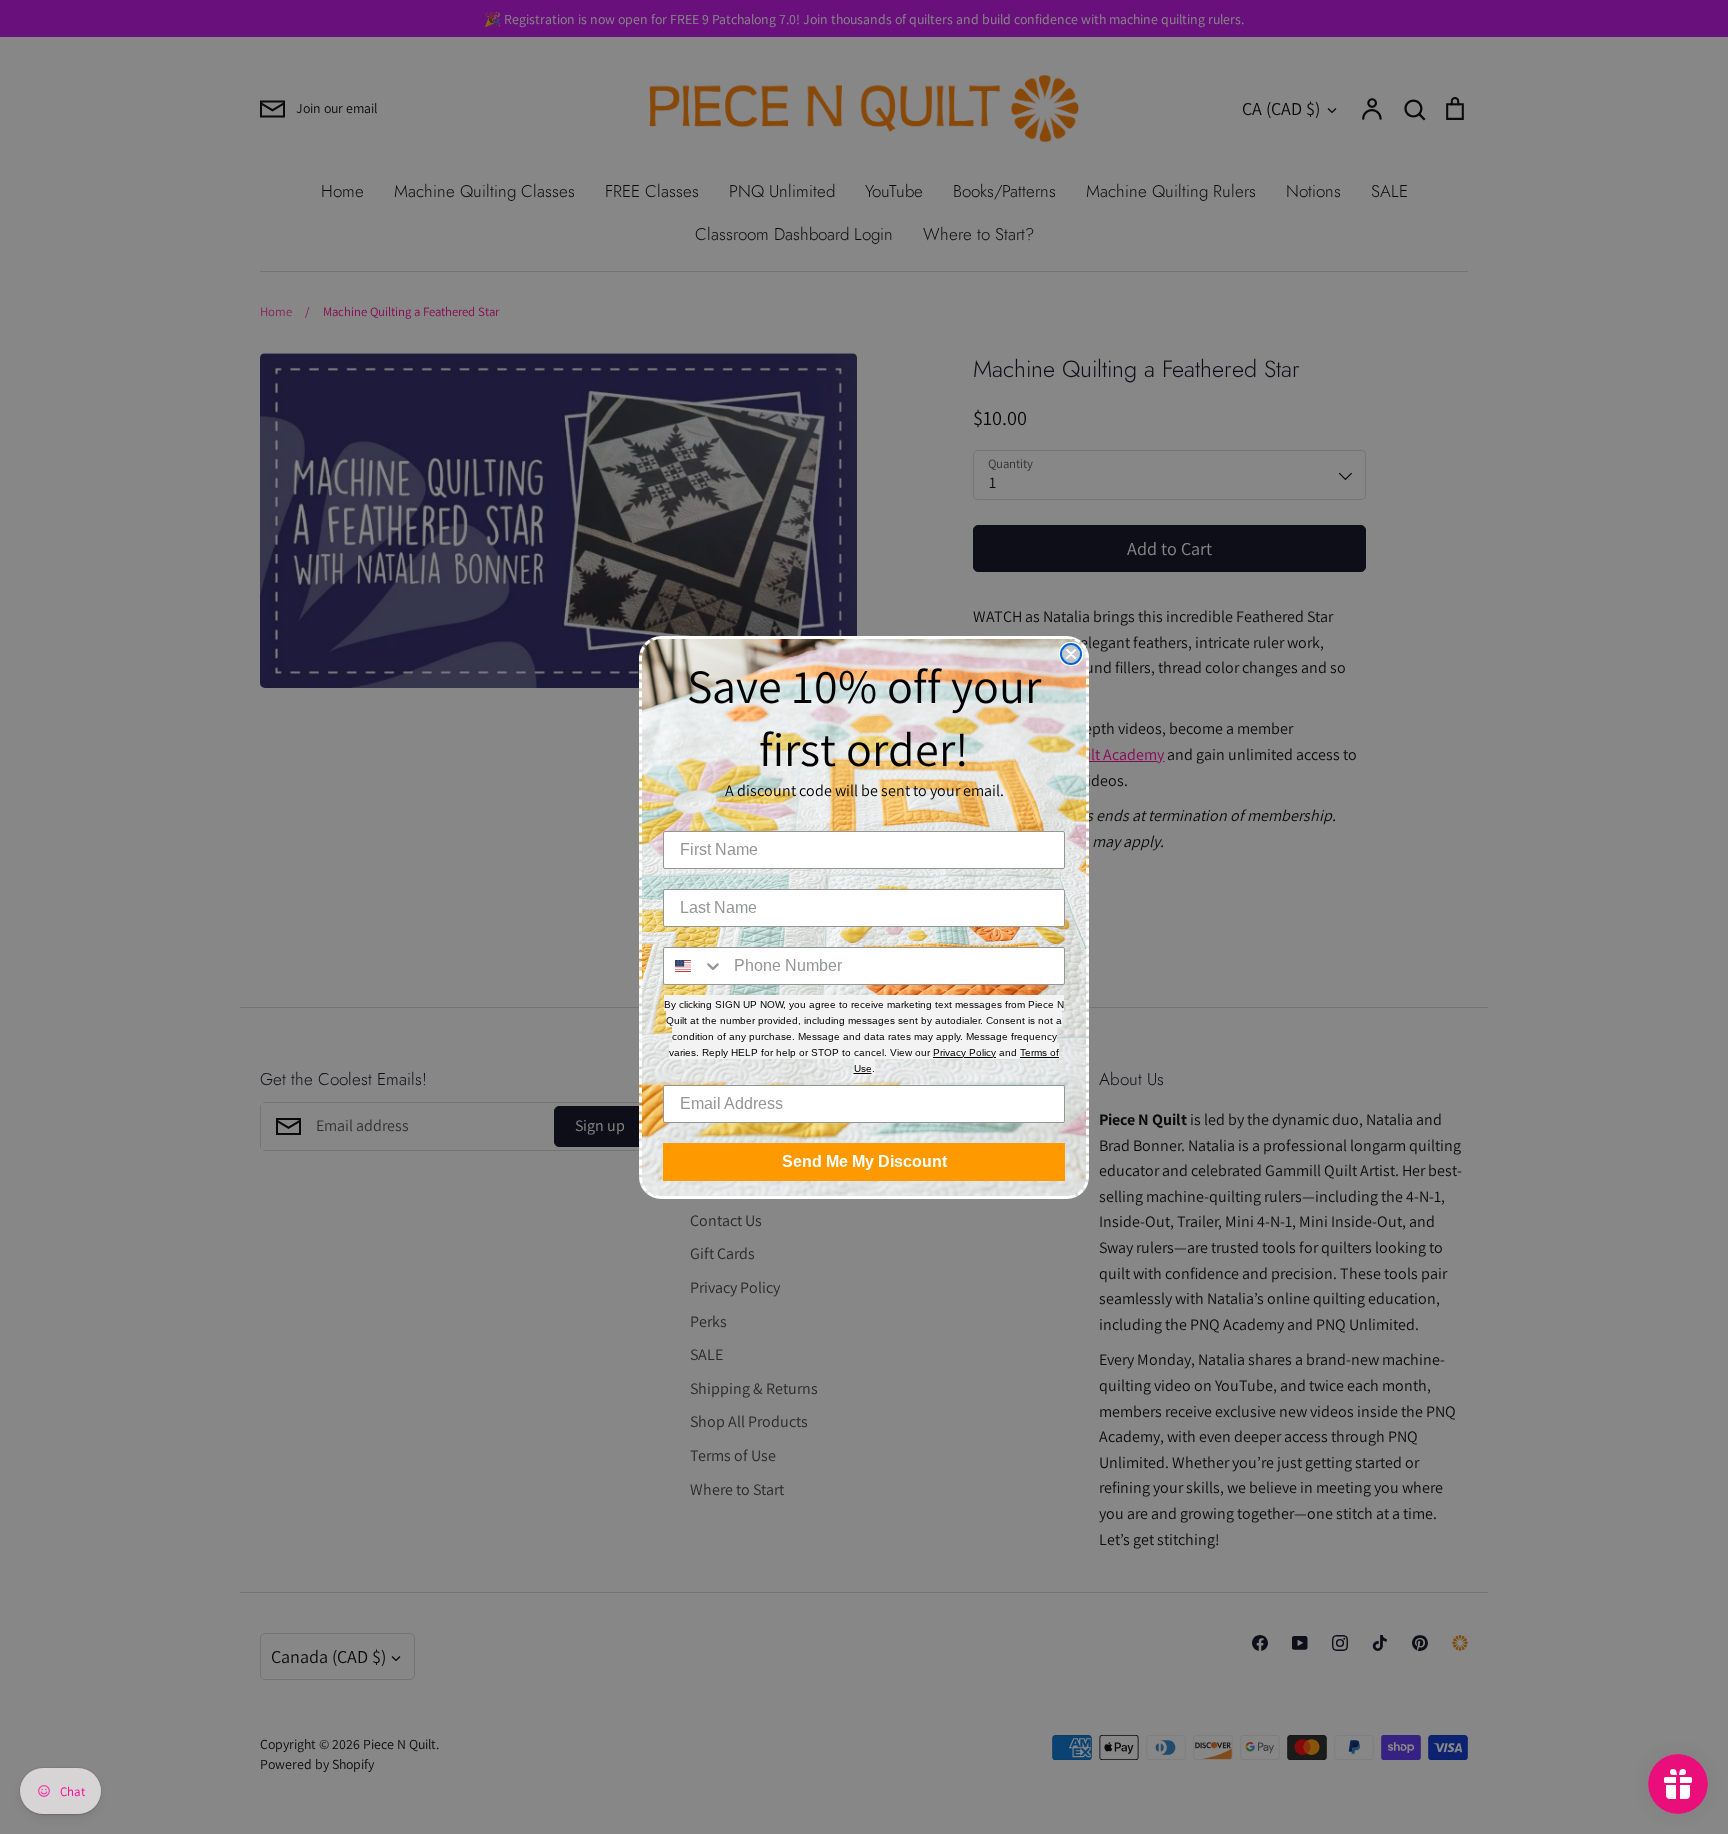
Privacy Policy (964, 1052)
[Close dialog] (1071, 654)
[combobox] (694, 966)
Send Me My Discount (864, 1161)
